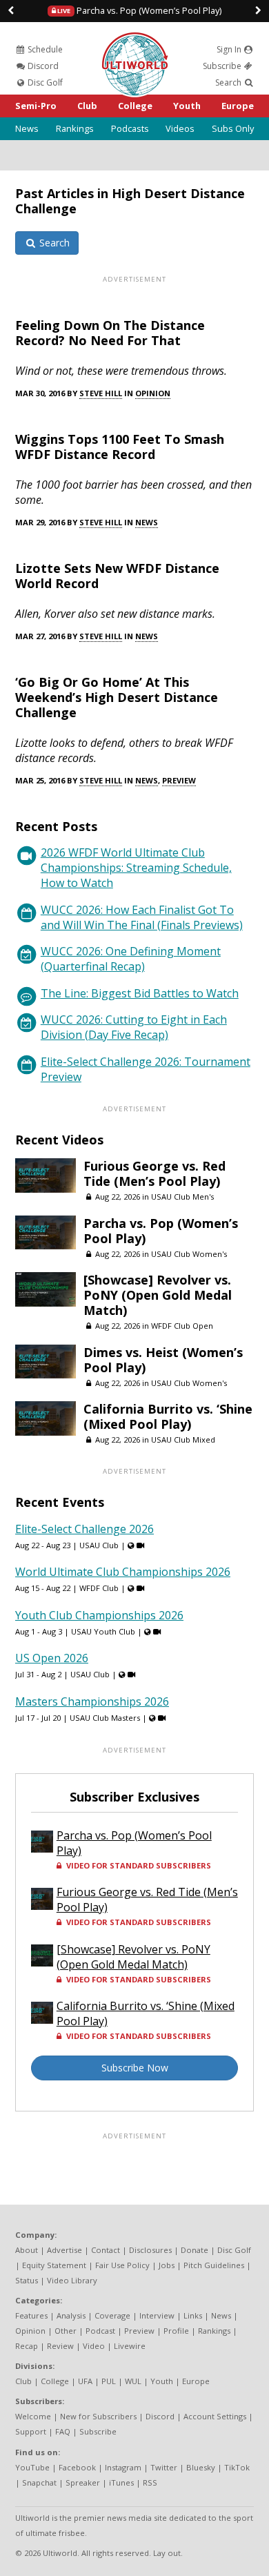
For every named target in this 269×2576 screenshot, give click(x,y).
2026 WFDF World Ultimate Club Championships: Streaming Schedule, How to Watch (136, 868)
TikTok (237, 2467)
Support (31, 2431)
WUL (133, 2381)
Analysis (71, 2315)
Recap (27, 2346)
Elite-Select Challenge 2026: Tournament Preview (146, 1069)
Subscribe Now (135, 2068)
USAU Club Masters (105, 1718)
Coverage (112, 2315)
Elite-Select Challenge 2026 (84, 1529)
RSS (150, 2482)
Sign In (230, 49)
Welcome (33, 2416)
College (135, 106)
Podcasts (130, 128)
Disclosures (150, 2250)
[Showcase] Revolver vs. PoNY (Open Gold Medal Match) (158, 1295)
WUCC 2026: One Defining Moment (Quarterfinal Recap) (131, 959)
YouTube (32, 2467)
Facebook (77, 2467)
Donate (195, 2250)
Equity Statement (54, 2265)
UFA (85, 2381)
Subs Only (233, 128)
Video (94, 2346)
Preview (179, 780)
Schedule (44, 49)
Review (60, 2346)
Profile (176, 2331)
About (27, 2250)
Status (27, 2280)
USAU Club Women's (189, 1254)
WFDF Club (99, 1588)
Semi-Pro (36, 106)
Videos (180, 128)
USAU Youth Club (103, 1631)
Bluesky (201, 2467)
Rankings (75, 128)
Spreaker (83, 2482)
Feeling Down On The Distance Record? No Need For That (110, 333)
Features (31, 2315)
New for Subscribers (98, 2416)
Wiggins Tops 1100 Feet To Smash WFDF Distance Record (120, 447)
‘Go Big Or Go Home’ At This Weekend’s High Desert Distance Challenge (117, 697)
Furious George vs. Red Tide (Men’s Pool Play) (155, 1173)
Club (87, 106)
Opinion (153, 393)
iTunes (121, 2482)
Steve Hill (101, 393)
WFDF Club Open (182, 1326)
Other (66, 2331)
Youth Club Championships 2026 (99, 1615)
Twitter (164, 2467)
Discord (42, 66)
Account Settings (215, 2416)
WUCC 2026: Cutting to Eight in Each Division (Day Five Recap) (134, 1027)
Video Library (72, 2280)
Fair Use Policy (122, 2265)
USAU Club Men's (182, 1197)
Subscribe (223, 66)
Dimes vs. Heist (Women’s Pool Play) (163, 1360)
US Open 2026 (52, 1658)
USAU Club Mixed (183, 1440)
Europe (238, 106)
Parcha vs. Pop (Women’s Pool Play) (139, 10)
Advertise (64, 2250)
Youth (187, 106)
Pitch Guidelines (214, 2265)
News (27, 128)
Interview (157, 2315)
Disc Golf (44, 82)
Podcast (100, 2331)
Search (229, 82)
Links (193, 2315)
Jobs (167, 2265)
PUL (109, 2381)
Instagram (123, 2467)
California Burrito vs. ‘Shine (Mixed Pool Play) (168, 1416)
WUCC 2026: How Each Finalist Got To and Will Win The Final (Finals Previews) (142, 917)
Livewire (130, 2346)
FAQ (63, 2431)
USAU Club (99, 1545)
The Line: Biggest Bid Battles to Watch (140, 993)
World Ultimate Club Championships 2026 (123, 1572)
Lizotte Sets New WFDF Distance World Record (117, 576)
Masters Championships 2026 (92, 1701)
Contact (106, 2250)
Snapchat (39, 2482)
